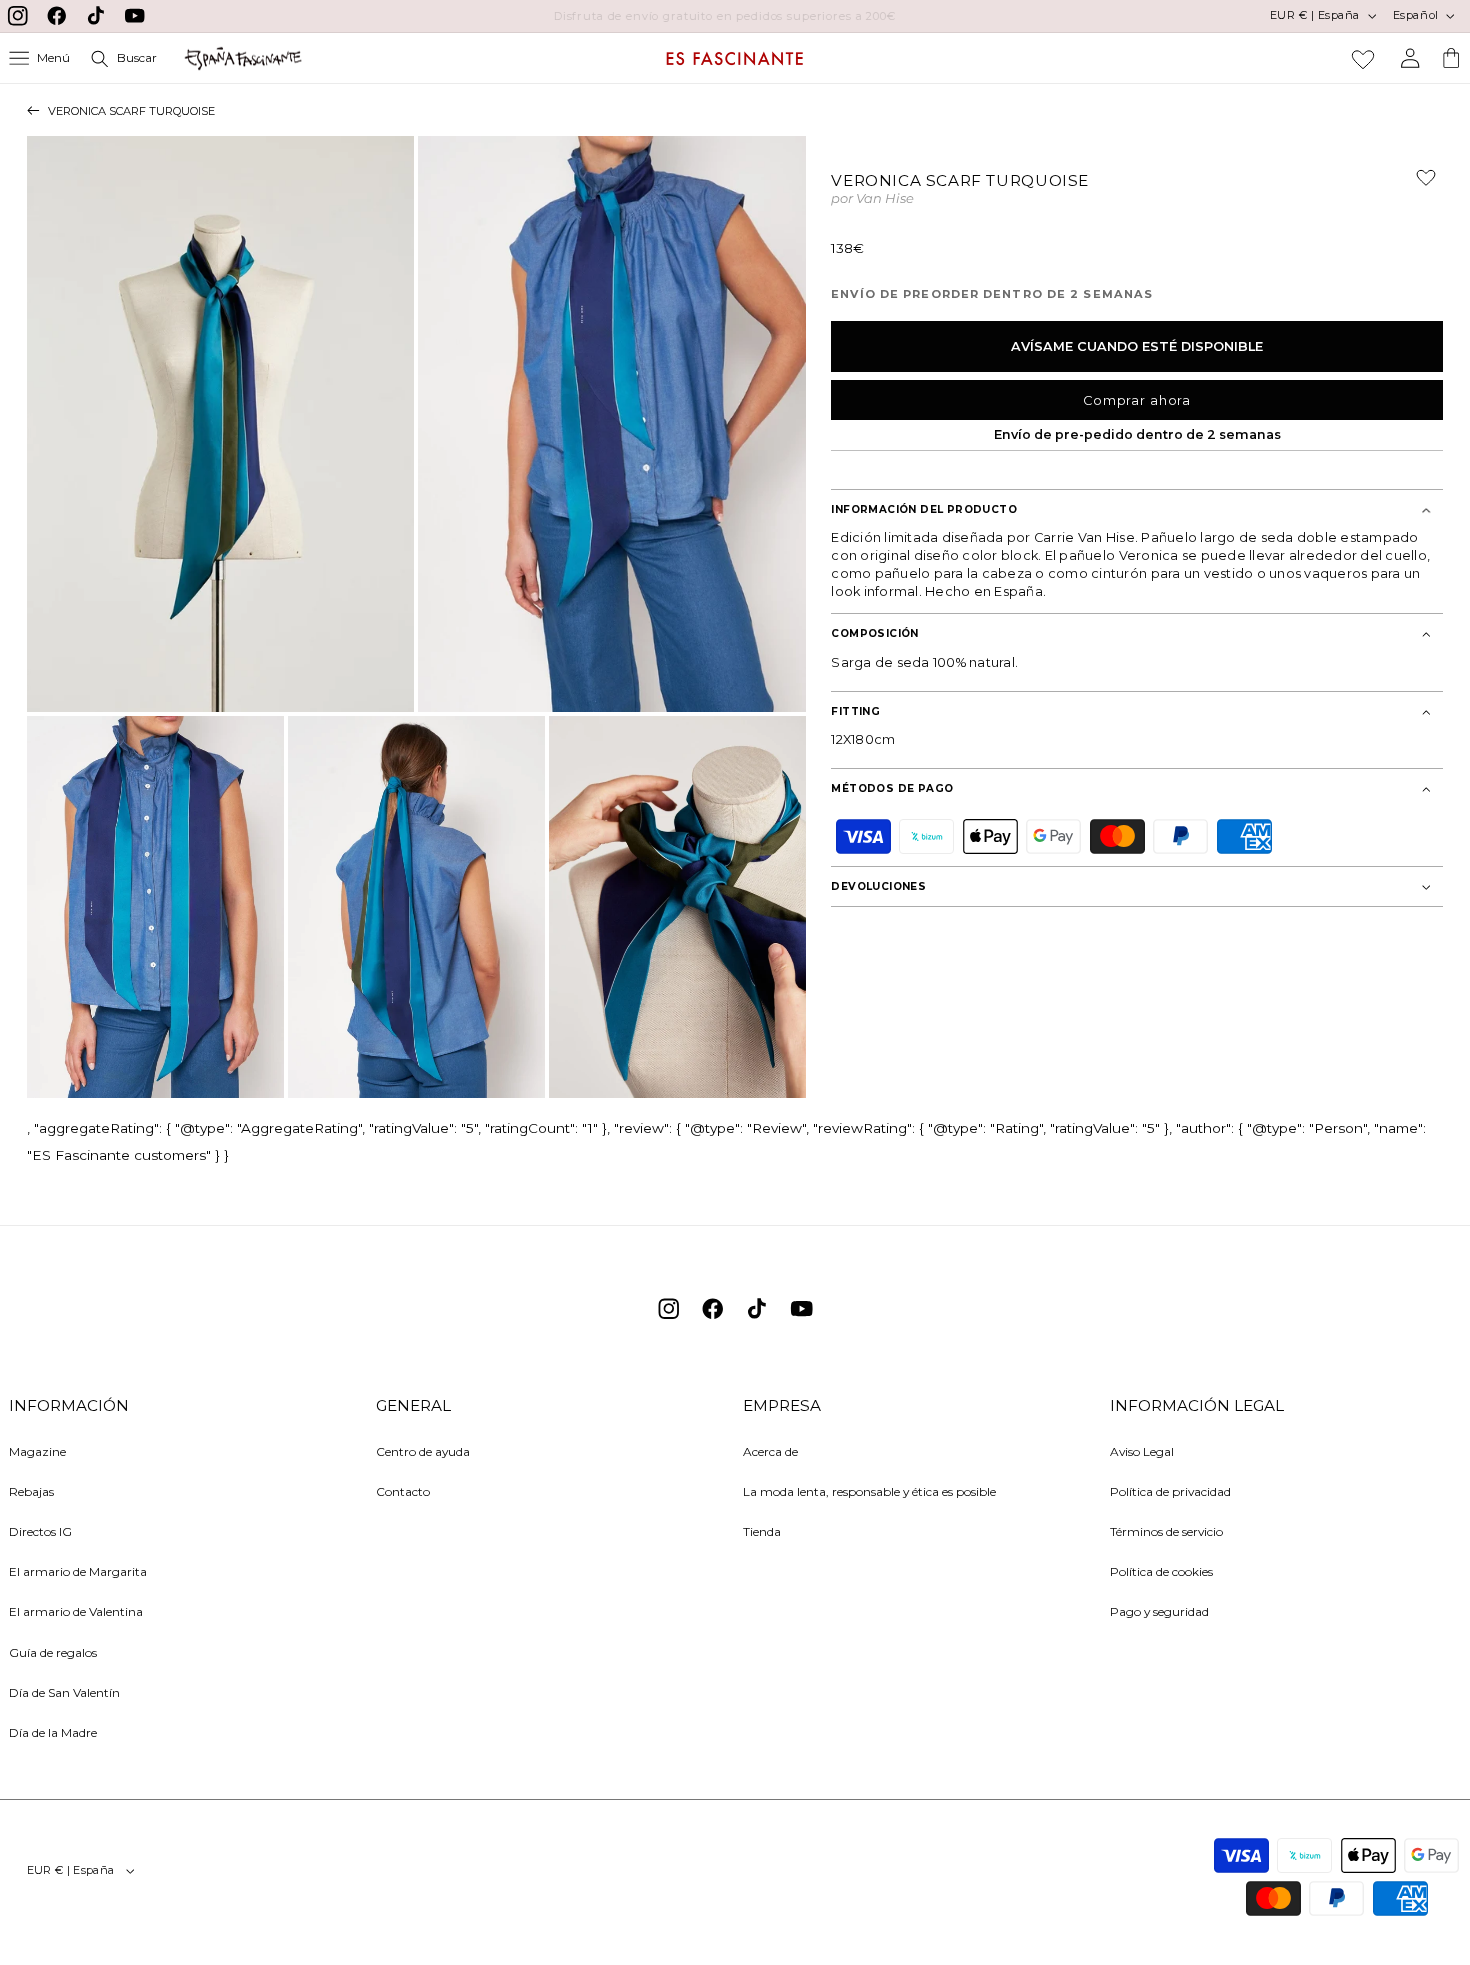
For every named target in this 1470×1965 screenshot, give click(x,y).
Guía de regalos (53, 1651)
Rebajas (31, 1490)
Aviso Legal (1142, 1450)
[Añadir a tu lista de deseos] (1418, 185)
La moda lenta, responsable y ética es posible (869, 1490)
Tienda (762, 1531)
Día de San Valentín (64, 1691)
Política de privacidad (1170, 1490)
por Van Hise (872, 199)
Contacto (403, 1490)
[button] (40, 58)
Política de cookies (1161, 1571)
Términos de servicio (1166, 1531)
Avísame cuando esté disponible (1137, 346)
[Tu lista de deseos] (1363, 59)
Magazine (37, 1450)
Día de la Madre (53, 1731)
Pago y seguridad (1159, 1611)
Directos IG (40, 1531)
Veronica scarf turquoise (131, 111)
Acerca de (770, 1450)
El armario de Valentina (76, 1611)
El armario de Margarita (78, 1571)
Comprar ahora (1137, 400)
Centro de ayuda (423, 1450)
